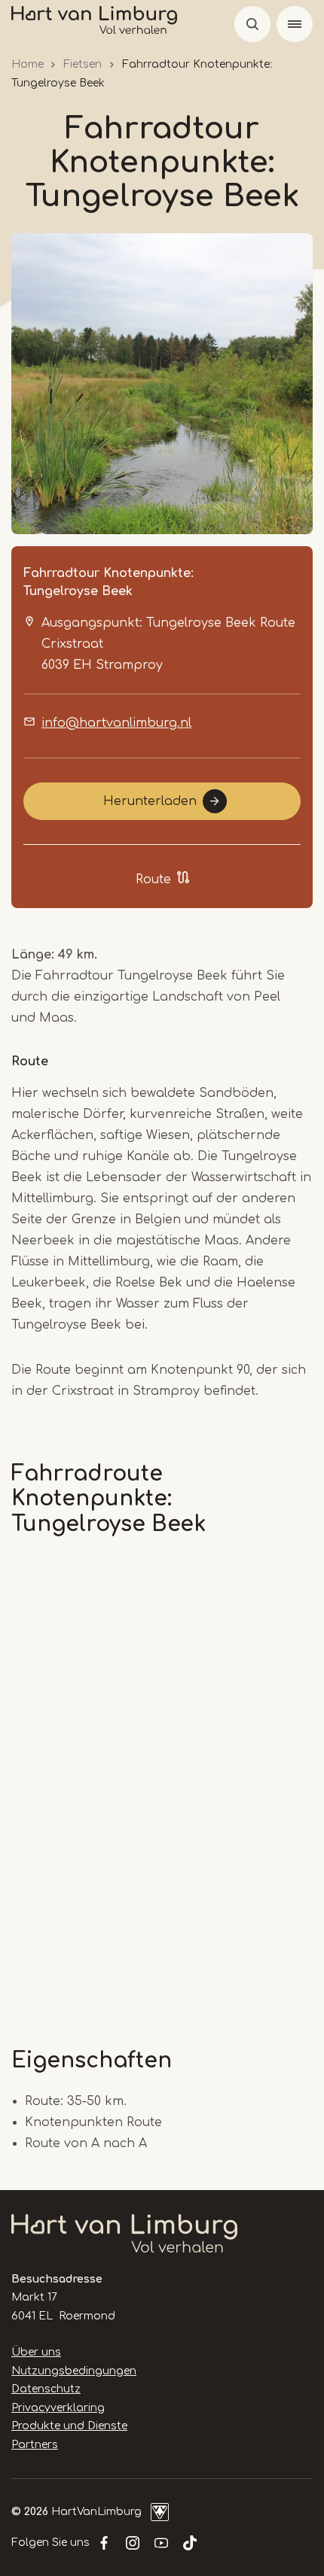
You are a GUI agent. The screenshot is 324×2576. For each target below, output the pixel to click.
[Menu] (295, 24)
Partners (35, 2445)
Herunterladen (150, 801)
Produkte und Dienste (69, 2426)
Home (28, 64)
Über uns (36, 2352)
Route (153, 879)
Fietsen (83, 64)
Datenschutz (46, 2389)
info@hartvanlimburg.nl (116, 723)
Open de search (252, 24)
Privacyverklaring (58, 2408)
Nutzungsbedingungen (74, 2371)
